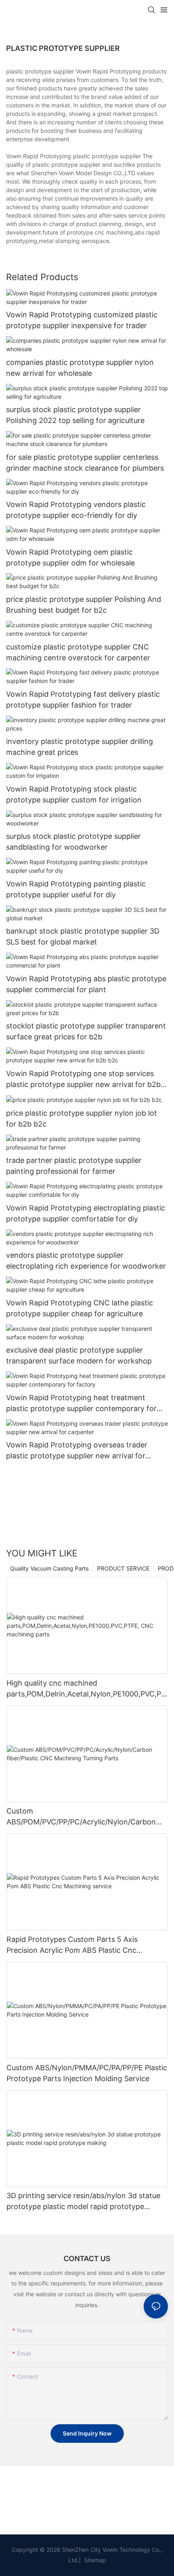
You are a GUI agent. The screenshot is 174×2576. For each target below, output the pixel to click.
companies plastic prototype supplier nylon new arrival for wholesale (80, 368)
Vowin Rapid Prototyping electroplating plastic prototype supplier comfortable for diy (86, 1213)
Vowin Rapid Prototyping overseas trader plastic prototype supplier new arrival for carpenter (77, 1451)
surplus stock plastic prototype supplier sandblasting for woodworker (73, 842)
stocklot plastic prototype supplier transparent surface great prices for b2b (86, 1031)
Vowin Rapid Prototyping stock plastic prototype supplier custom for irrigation (74, 794)
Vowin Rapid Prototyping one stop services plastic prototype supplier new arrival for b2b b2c (83, 1080)
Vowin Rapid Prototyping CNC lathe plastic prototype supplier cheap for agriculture (80, 1308)
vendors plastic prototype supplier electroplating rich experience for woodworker (86, 1261)
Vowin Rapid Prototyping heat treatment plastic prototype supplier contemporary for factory (81, 1404)
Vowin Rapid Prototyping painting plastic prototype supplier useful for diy (76, 889)
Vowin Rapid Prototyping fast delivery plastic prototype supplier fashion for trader (83, 699)
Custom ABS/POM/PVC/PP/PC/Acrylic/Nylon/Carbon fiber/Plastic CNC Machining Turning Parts (81, 1817)
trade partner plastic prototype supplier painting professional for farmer (74, 1166)
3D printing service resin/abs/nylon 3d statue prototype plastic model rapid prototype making (83, 2202)
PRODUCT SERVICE (123, 1568)
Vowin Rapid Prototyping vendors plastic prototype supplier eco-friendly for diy (76, 510)
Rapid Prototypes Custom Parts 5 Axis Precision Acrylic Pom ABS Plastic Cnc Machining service (72, 1945)
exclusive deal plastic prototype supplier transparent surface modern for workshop (79, 1355)
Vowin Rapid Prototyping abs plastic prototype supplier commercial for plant (86, 984)
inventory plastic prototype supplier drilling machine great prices (80, 747)
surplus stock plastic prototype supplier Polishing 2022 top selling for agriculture (75, 415)
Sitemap (94, 2560)
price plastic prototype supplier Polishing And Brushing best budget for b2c (84, 605)
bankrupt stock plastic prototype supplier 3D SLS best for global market (83, 936)
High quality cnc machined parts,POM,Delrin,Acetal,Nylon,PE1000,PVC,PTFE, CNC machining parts (86, 1689)
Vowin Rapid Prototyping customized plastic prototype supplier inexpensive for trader (82, 320)
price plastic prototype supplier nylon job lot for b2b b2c (82, 1118)
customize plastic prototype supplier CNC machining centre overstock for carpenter (78, 652)
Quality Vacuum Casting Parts (49, 1568)
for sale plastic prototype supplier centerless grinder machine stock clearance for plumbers (85, 463)
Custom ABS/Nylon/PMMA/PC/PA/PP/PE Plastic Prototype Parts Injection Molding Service (87, 2073)
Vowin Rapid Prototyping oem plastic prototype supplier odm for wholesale (70, 557)
